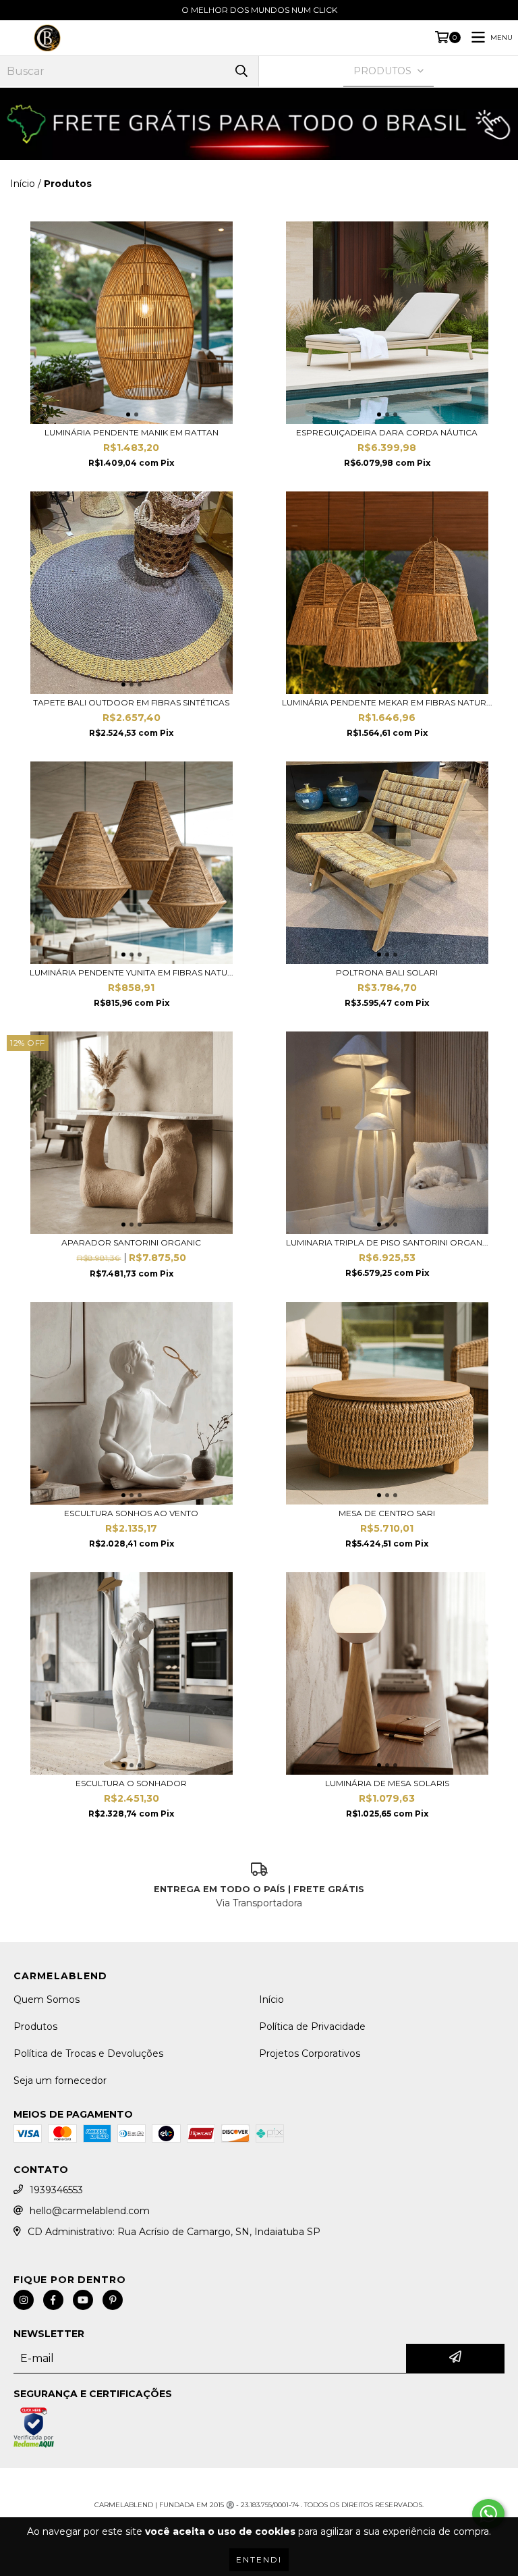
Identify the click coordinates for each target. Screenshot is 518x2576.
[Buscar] (241, 71)
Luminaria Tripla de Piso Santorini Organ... (387, 1242)
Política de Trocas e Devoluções (88, 2054)
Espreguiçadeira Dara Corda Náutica (387, 432)
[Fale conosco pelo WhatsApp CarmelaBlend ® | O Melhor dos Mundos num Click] (488, 2514)
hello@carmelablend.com (90, 2211)
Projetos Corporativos (310, 2054)
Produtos (35, 2027)
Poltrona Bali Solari (387, 972)
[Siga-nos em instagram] (24, 2300)
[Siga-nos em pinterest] (113, 2300)
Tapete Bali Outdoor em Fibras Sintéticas (131, 702)
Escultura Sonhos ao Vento (131, 1513)
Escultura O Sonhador (131, 1783)
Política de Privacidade (312, 2027)
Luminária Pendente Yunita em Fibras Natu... (132, 972)
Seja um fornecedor (60, 2081)
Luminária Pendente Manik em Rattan (132, 432)
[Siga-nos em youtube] (83, 2300)
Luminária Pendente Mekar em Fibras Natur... (387, 702)
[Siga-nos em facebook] (53, 2300)
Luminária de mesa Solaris (387, 1783)
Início (23, 184)
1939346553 (56, 2190)
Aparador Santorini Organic (131, 1242)
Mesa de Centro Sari (387, 1513)
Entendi (259, 2559)
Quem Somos (47, 2000)
